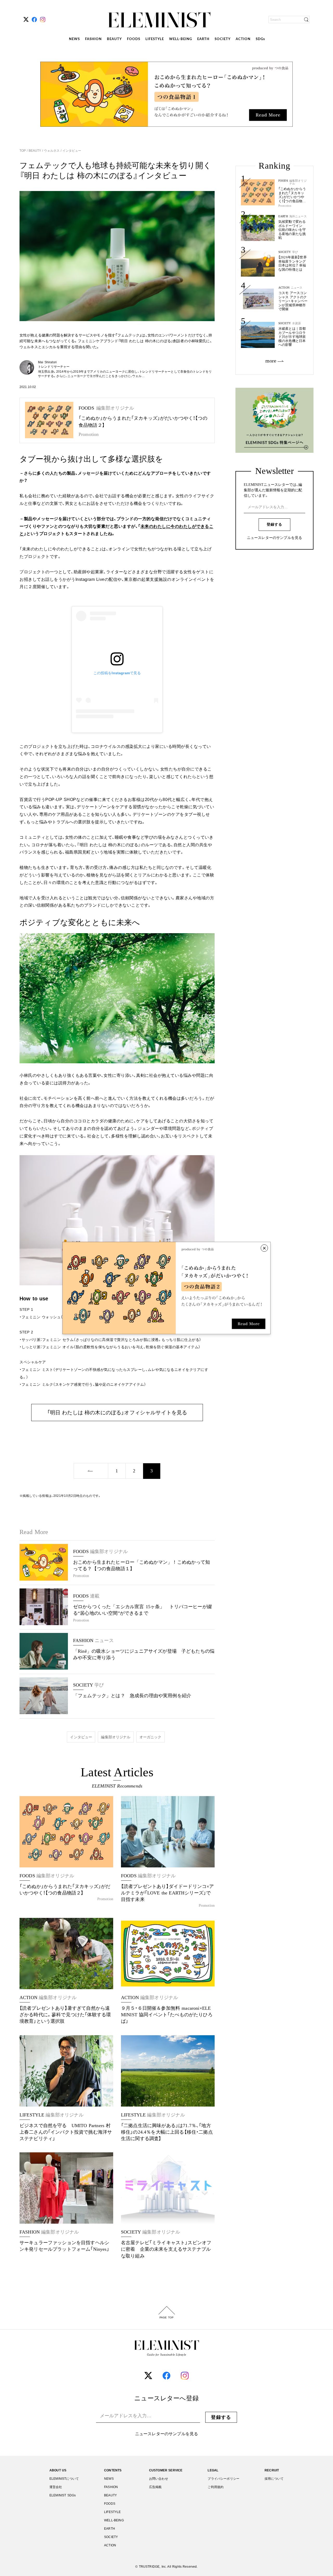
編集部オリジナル (116, 1737)
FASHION (93, 39)
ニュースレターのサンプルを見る (274, 538)
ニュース (297, 288)
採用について (274, 2479)
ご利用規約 (216, 2487)
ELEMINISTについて (64, 2479)
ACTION (243, 39)
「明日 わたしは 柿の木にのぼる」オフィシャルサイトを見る (117, 1413)
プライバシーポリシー (223, 2479)
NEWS (74, 39)
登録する (274, 524)
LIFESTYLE (155, 39)
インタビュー (71, 151)
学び (295, 252)
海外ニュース (298, 216)
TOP (23, 151)
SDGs (260, 39)
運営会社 (56, 2487)
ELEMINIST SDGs (63, 2495)
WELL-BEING (181, 39)
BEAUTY (114, 39)
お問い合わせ (159, 2479)
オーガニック (151, 1737)
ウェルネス (52, 151)
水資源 (296, 323)
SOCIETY (223, 39)
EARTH (203, 39)
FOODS (134, 39)
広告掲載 (155, 2487)
